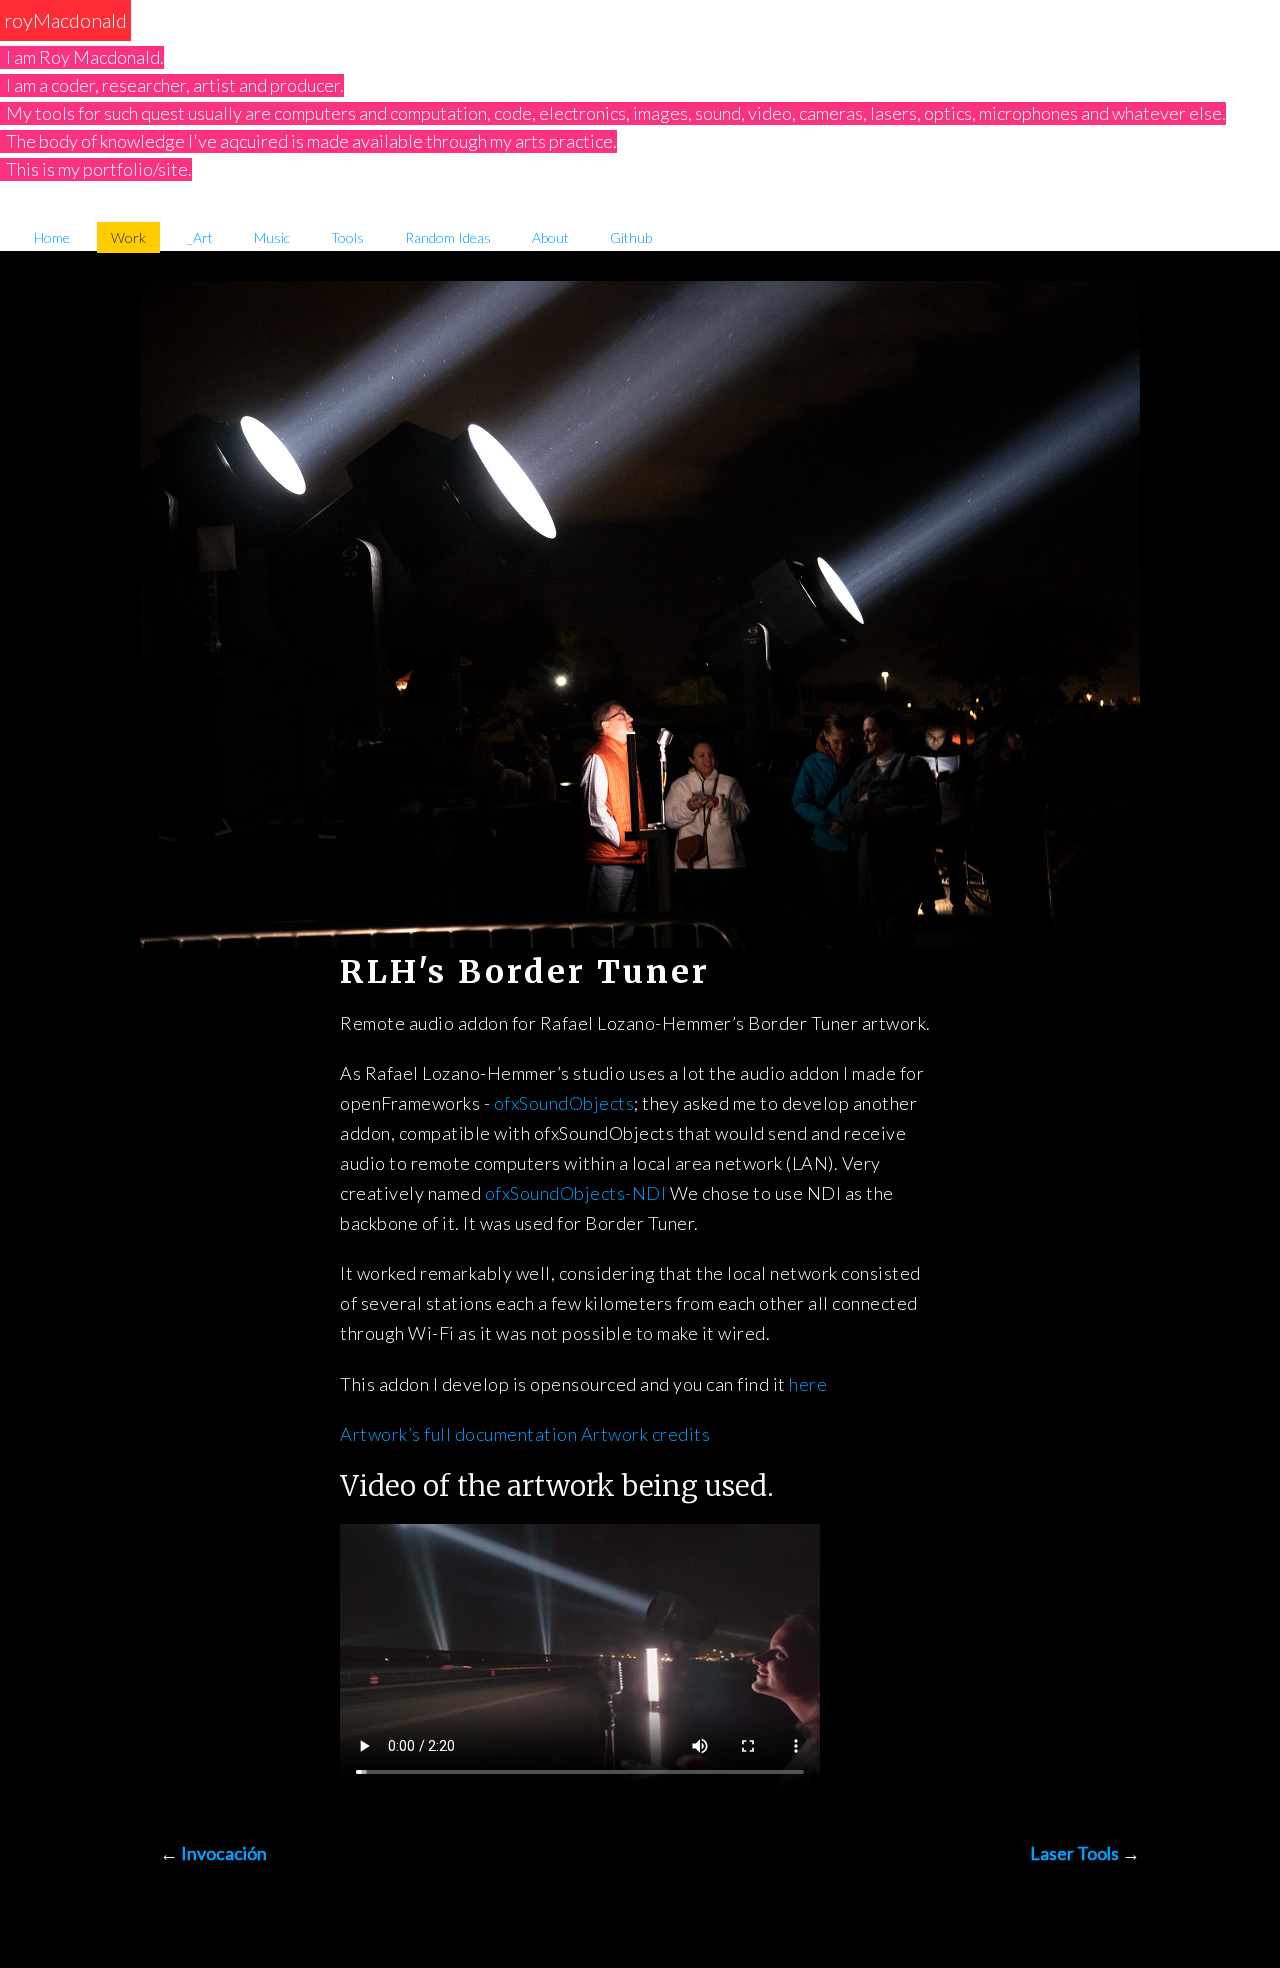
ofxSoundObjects (564, 1103)
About (550, 237)
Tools (347, 237)
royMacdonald (65, 20)
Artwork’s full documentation (458, 1434)
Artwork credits (646, 1434)
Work (128, 237)
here (808, 1384)
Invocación (224, 1853)
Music (272, 237)
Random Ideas (448, 237)
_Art (200, 237)
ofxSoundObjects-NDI (576, 1193)
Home (52, 237)
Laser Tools (1074, 1853)
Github (631, 237)
